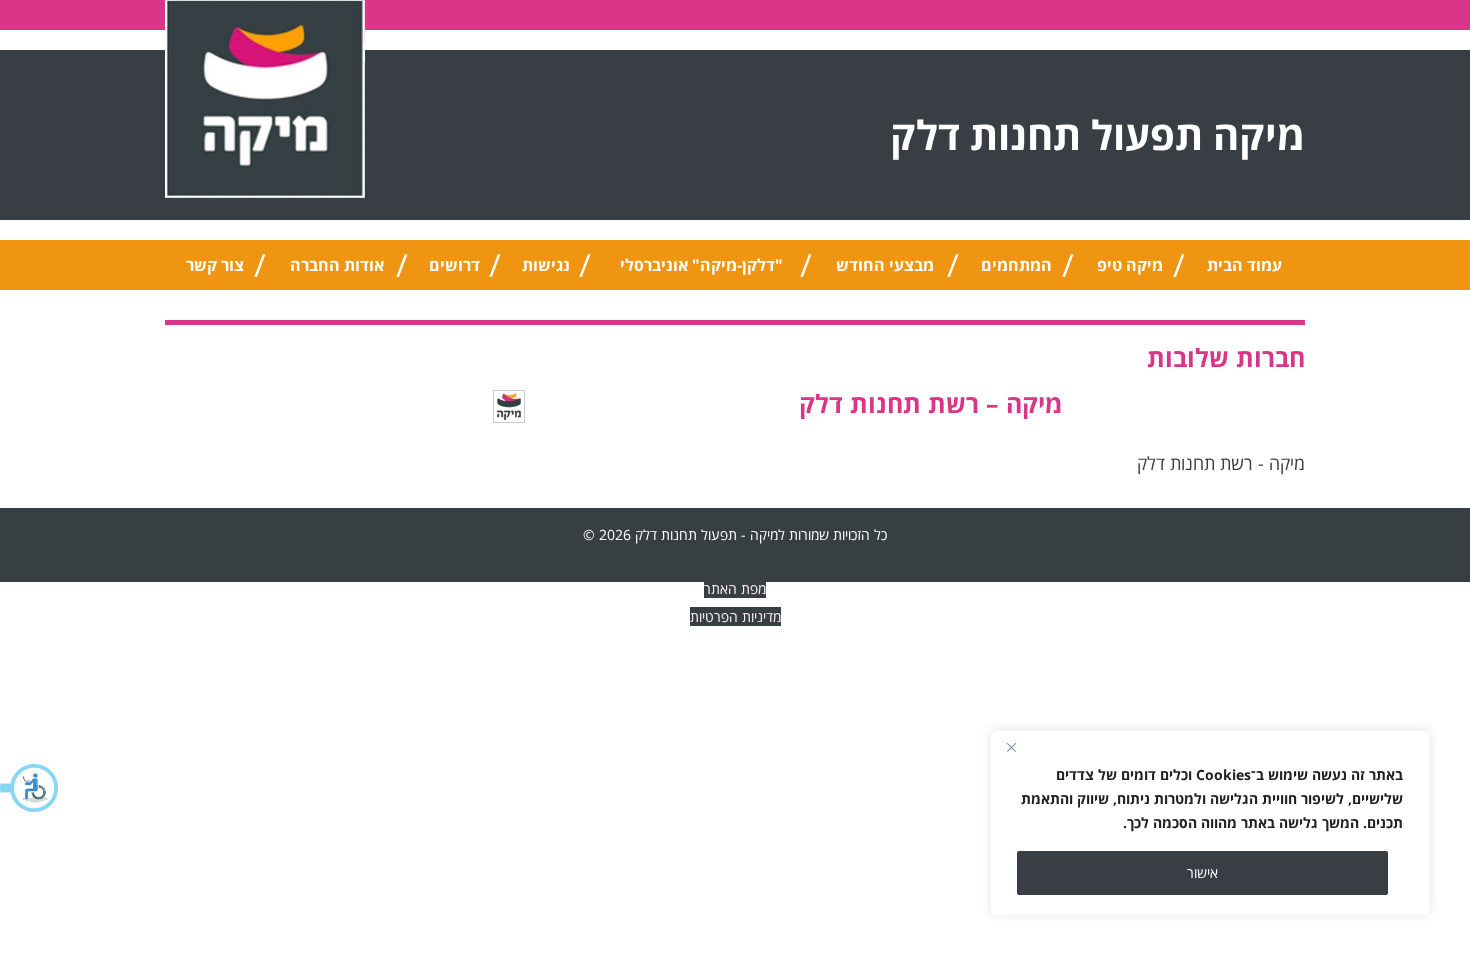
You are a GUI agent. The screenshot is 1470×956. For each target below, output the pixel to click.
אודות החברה (337, 265)
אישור (1202, 872)
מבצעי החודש (885, 265)
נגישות (546, 265)
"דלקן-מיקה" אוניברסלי (701, 265)
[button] (30, 788)
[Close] (1011, 747)
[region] (1210, 823)
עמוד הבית (1244, 265)
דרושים (454, 265)
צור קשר (215, 265)
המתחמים (1016, 265)
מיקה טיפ (1130, 265)
